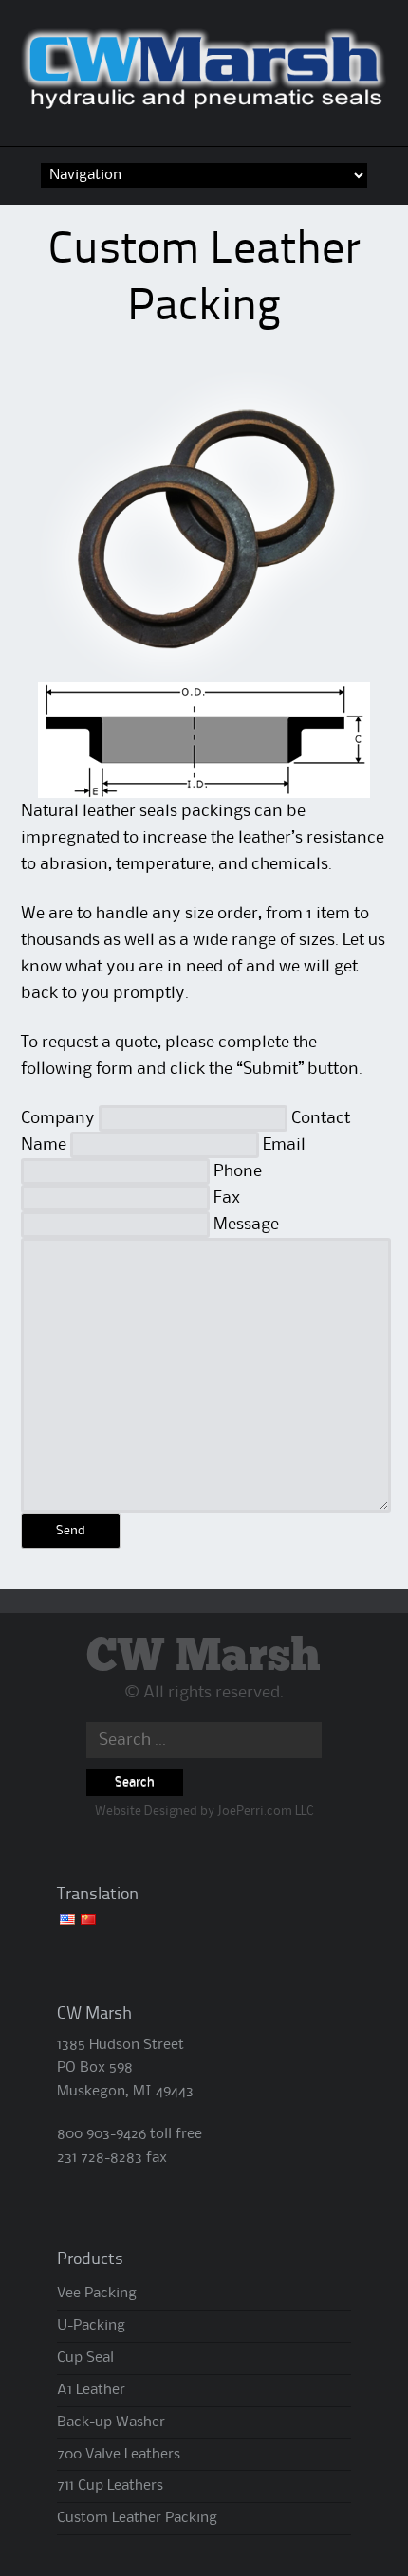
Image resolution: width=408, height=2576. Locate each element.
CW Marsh (204, 1657)
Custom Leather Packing (137, 2518)
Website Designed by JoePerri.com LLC (204, 1811)
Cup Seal (85, 2358)
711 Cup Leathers (110, 2486)
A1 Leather (91, 2390)
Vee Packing (97, 2294)
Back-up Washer (111, 2422)
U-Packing (91, 2326)
